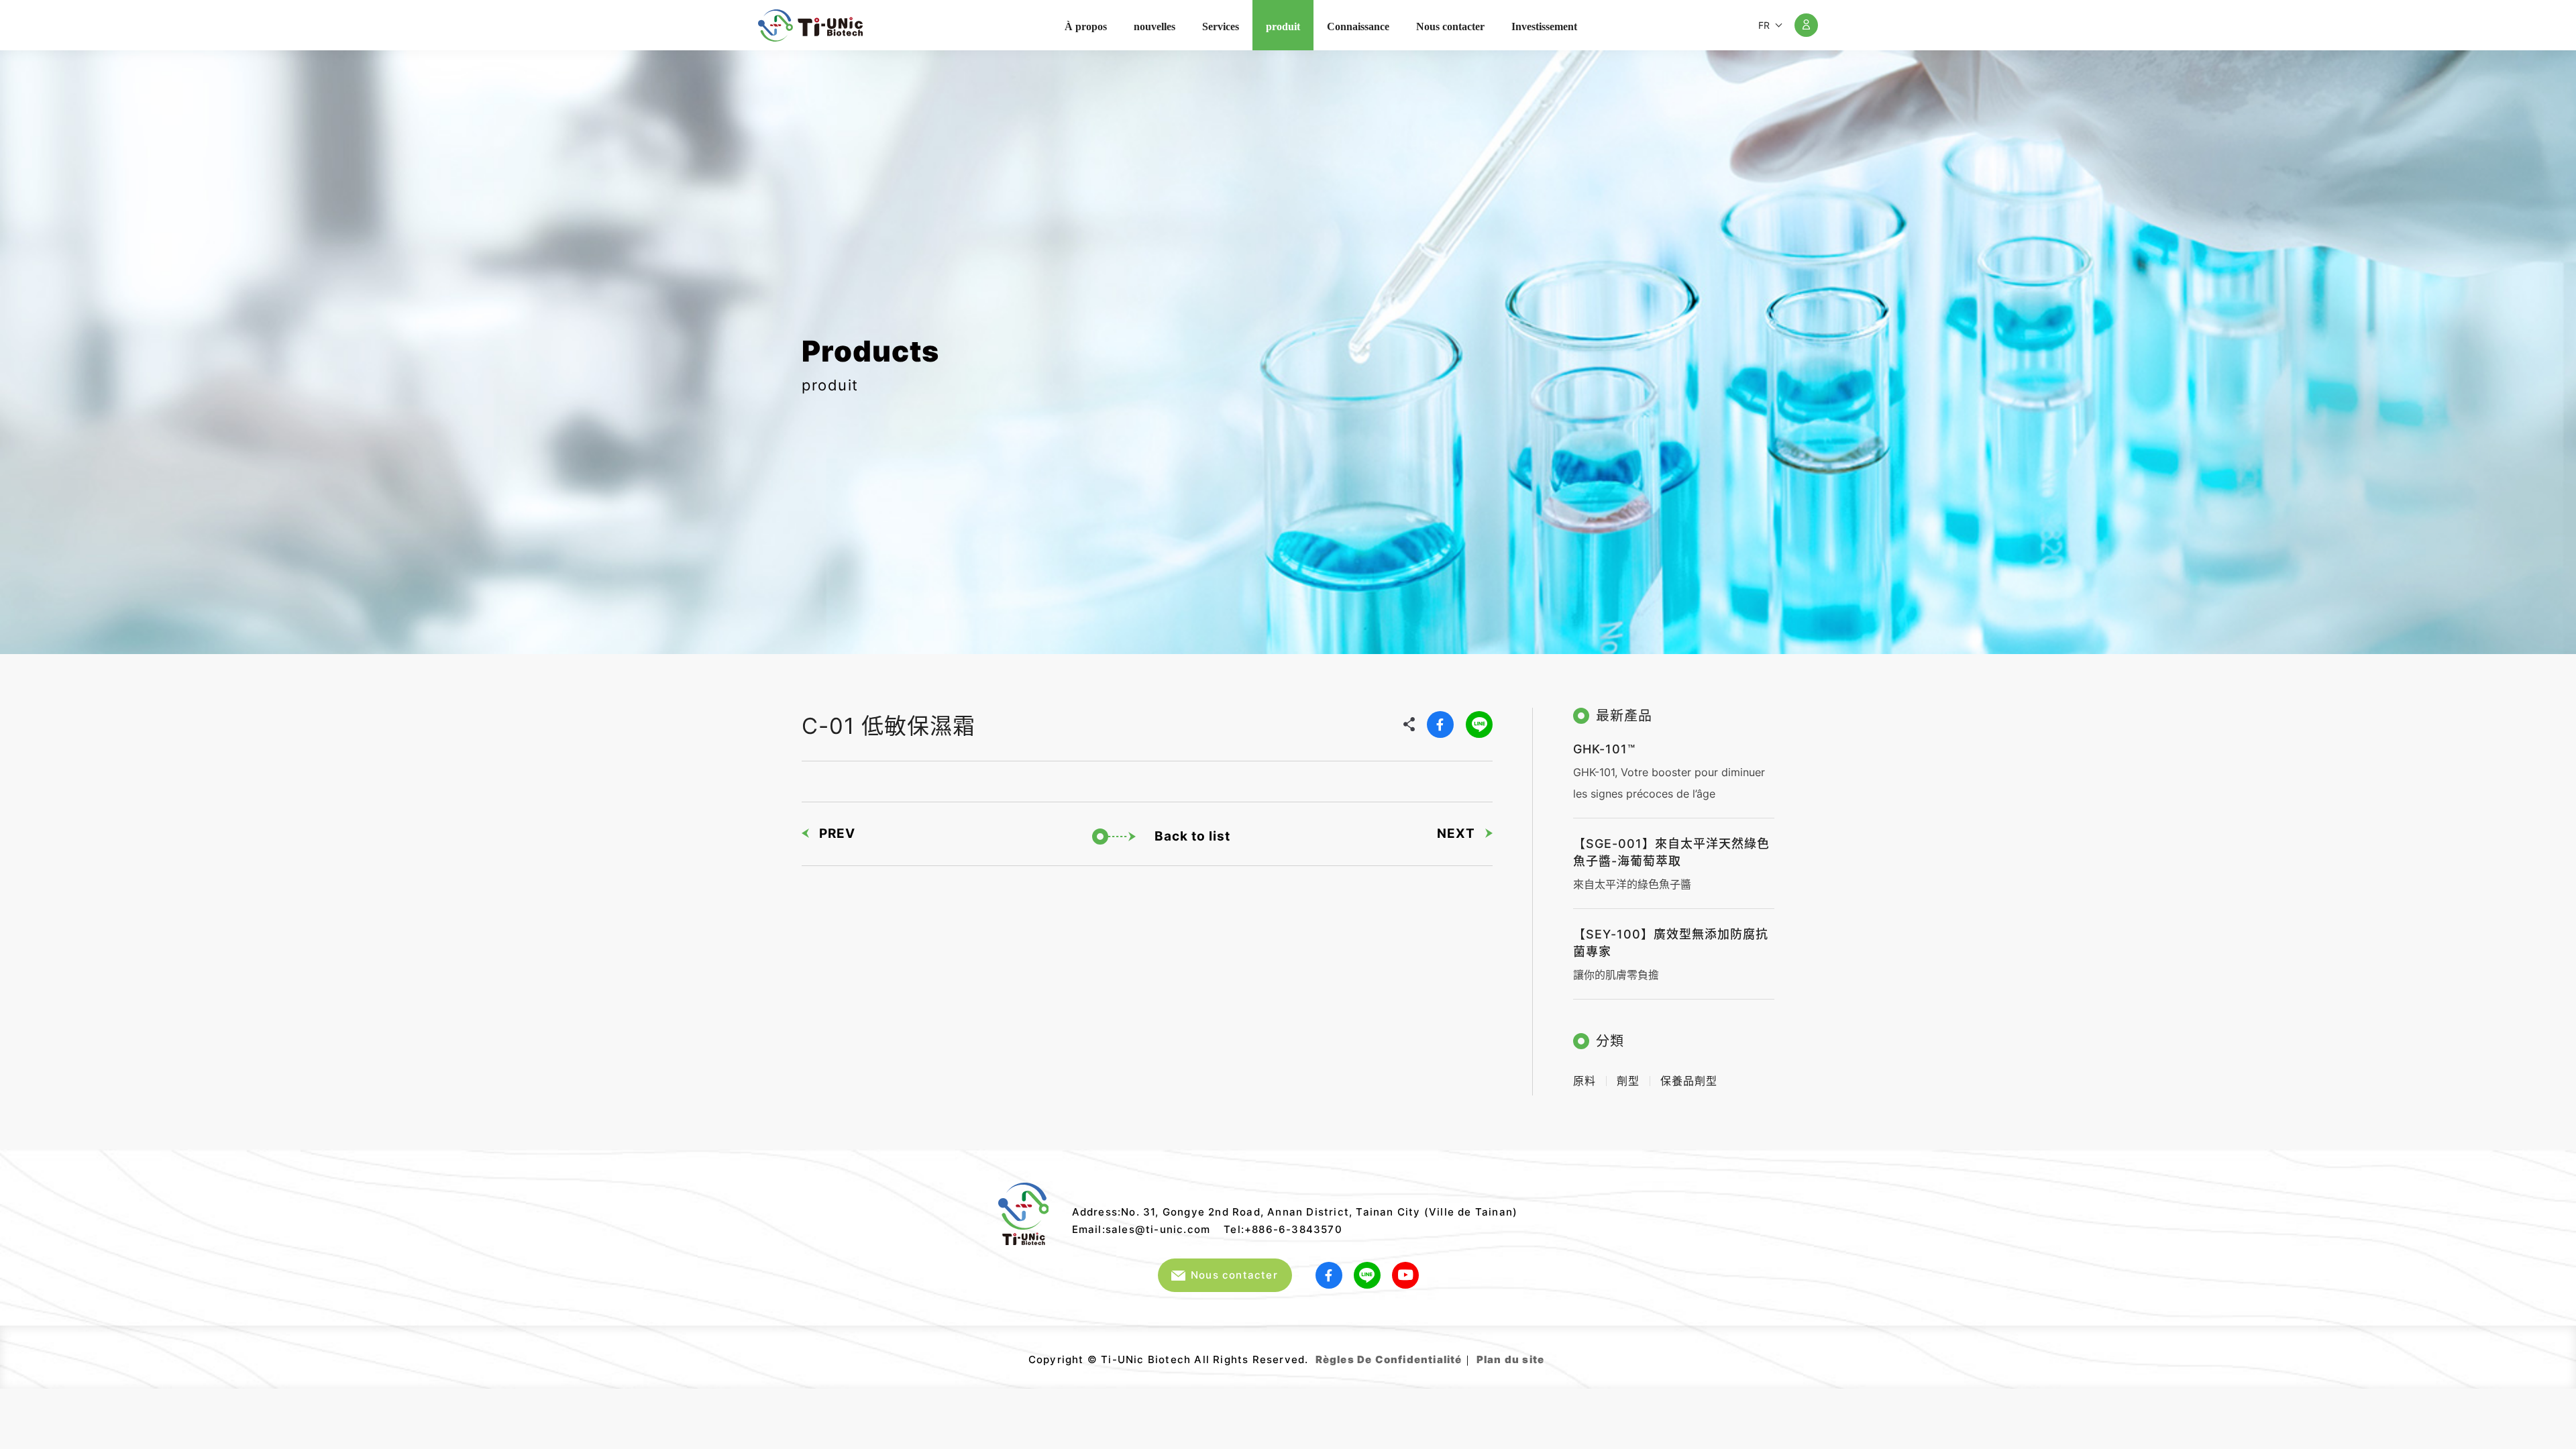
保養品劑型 (1689, 1081)
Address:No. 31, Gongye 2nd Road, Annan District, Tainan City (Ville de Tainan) (1295, 1212)
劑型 (1628, 1081)
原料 (1585, 1081)
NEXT (1456, 834)
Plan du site (1510, 1359)
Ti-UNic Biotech (810, 25)
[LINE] (1479, 724)
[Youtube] (1405, 1275)
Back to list (1192, 836)
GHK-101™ (1604, 749)
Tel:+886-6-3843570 (1283, 1229)
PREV (837, 834)
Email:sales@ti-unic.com (1141, 1229)
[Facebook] (1440, 724)
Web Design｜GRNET (1546, 1354)
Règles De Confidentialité (1389, 1359)
